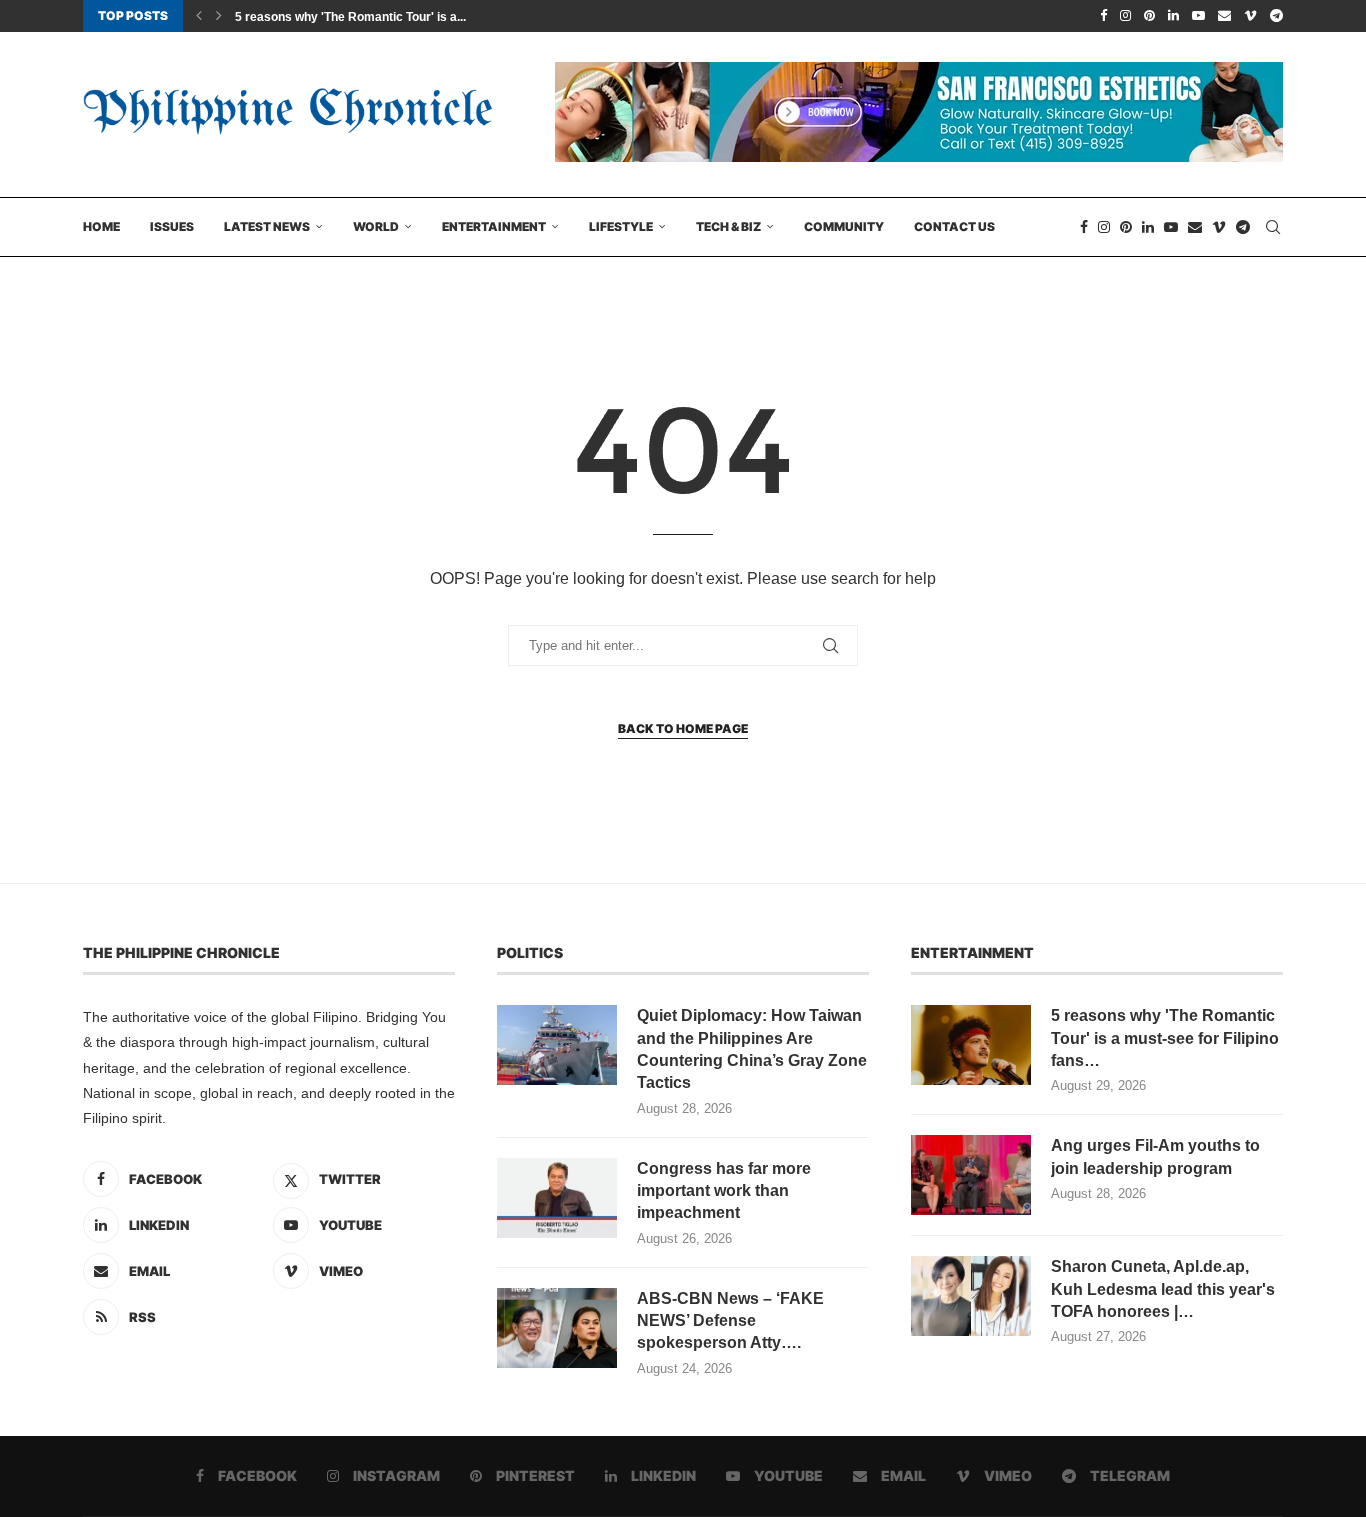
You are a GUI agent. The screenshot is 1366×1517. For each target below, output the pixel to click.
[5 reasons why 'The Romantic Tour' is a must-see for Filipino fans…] (971, 1045)
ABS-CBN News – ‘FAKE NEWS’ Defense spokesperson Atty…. (730, 1321)
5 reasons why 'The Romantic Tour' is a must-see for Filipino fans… (1165, 1038)
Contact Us (954, 226)
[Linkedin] (1173, 16)
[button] (199, 16)
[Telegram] (1276, 16)
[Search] (1273, 227)
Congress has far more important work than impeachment (724, 1191)
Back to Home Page (683, 728)
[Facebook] (1103, 16)
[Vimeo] (1250, 16)
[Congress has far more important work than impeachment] (557, 1198)
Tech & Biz (728, 226)
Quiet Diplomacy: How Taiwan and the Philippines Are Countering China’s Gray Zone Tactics (752, 1049)
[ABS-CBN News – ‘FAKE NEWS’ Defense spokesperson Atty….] (557, 1328)
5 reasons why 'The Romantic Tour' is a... (350, 17)
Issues (172, 226)
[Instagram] (1125, 16)
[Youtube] (1198, 16)
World (376, 226)
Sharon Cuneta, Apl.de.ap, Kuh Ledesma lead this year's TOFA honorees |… (1163, 1289)
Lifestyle (621, 226)
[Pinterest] (1149, 16)
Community (844, 226)
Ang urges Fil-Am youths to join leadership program (1155, 1156)
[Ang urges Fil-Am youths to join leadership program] (971, 1175)
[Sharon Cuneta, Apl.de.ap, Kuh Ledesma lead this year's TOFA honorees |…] (971, 1296)
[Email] (1224, 16)
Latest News (267, 226)
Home (101, 226)
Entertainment (494, 226)
